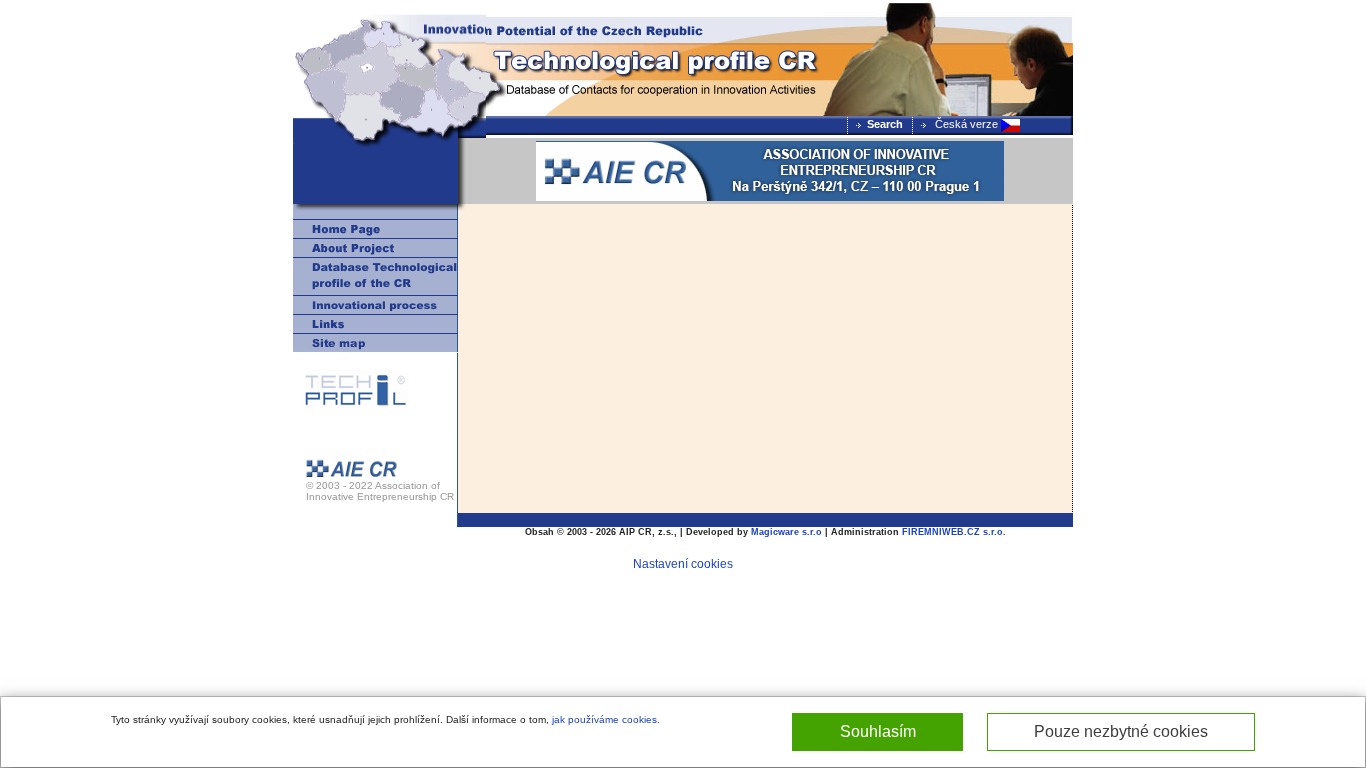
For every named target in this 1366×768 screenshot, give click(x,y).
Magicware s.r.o (786, 532)
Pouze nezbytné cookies (1121, 731)
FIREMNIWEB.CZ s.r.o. (954, 532)
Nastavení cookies (683, 564)
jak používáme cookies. (606, 719)
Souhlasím (878, 731)
